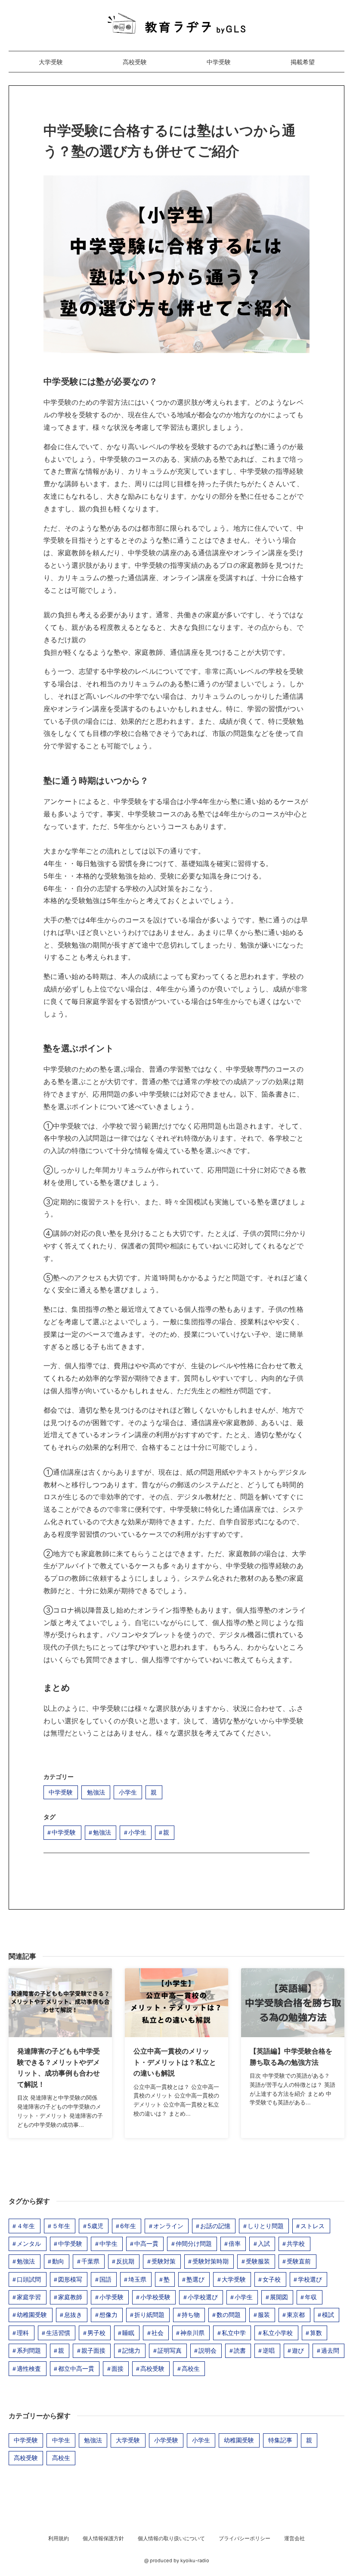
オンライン (168, 2226)
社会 (158, 2333)
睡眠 (128, 2333)
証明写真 (170, 2350)
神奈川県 (192, 2333)
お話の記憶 (215, 2226)
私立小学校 (278, 2333)
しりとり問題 (266, 2226)
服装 (264, 2315)
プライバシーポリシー (245, 2538)
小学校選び (203, 2297)
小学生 (128, 1792)
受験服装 (258, 2261)
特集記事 (280, 2440)
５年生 (61, 2226)
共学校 (296, 2243)
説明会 (207, 2350)
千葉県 (90, 2261)
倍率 (235, 2243)
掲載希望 (303, 62)
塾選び (195, 2279)
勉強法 (96, 1792)
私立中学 (234, 2333)
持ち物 (191, 2315)
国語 (105, 2279)
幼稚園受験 (32, 2315)
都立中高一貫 (76, 2368)
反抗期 (125, 2261)
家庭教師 (70, 2297)
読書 (240, 2350)
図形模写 (70, 2279)
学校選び (310, 2279)
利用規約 (59, 2538)
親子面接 (93, 2350)
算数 (316, 2333)
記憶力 (131, 2350)
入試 (264, 2243)
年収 (311, 2297)
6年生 (128, 2226)
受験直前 (299, 2261)
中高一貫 (146, 2243)
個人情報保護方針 (103, 2538)
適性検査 (29, 2368)
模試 (328, 2315)
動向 (58, 2261)
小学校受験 (155, 2297)
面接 (118, 2368)
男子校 (96, 2333)
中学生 (108, 2243)
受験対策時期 (211, 2261)
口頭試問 (29, 2279)
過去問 (330, 2350)
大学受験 (51, 62)
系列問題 (29, 2350)
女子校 (272, 2279)
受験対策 (164, 2261)
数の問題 (229, 2315)
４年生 (26, 2226)
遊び (298, 2350)
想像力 (108, 2315)
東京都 (296, 2315)
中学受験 (219, 62)
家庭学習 (29, 2297)
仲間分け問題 (194, 2243)
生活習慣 (58, 2333)
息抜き (73, 2315)
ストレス (313, 2226)
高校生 (191, 2368)
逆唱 (269, 2350)
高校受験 (135, 62)
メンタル (29, 2243)
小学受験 (111, 2297)
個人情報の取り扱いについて (171, 2538)
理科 (23, 2333)
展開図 (279, 2297)
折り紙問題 (149, 2315)
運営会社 (294, 2538)
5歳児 (95, 2226)
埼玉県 (137, 2279)
